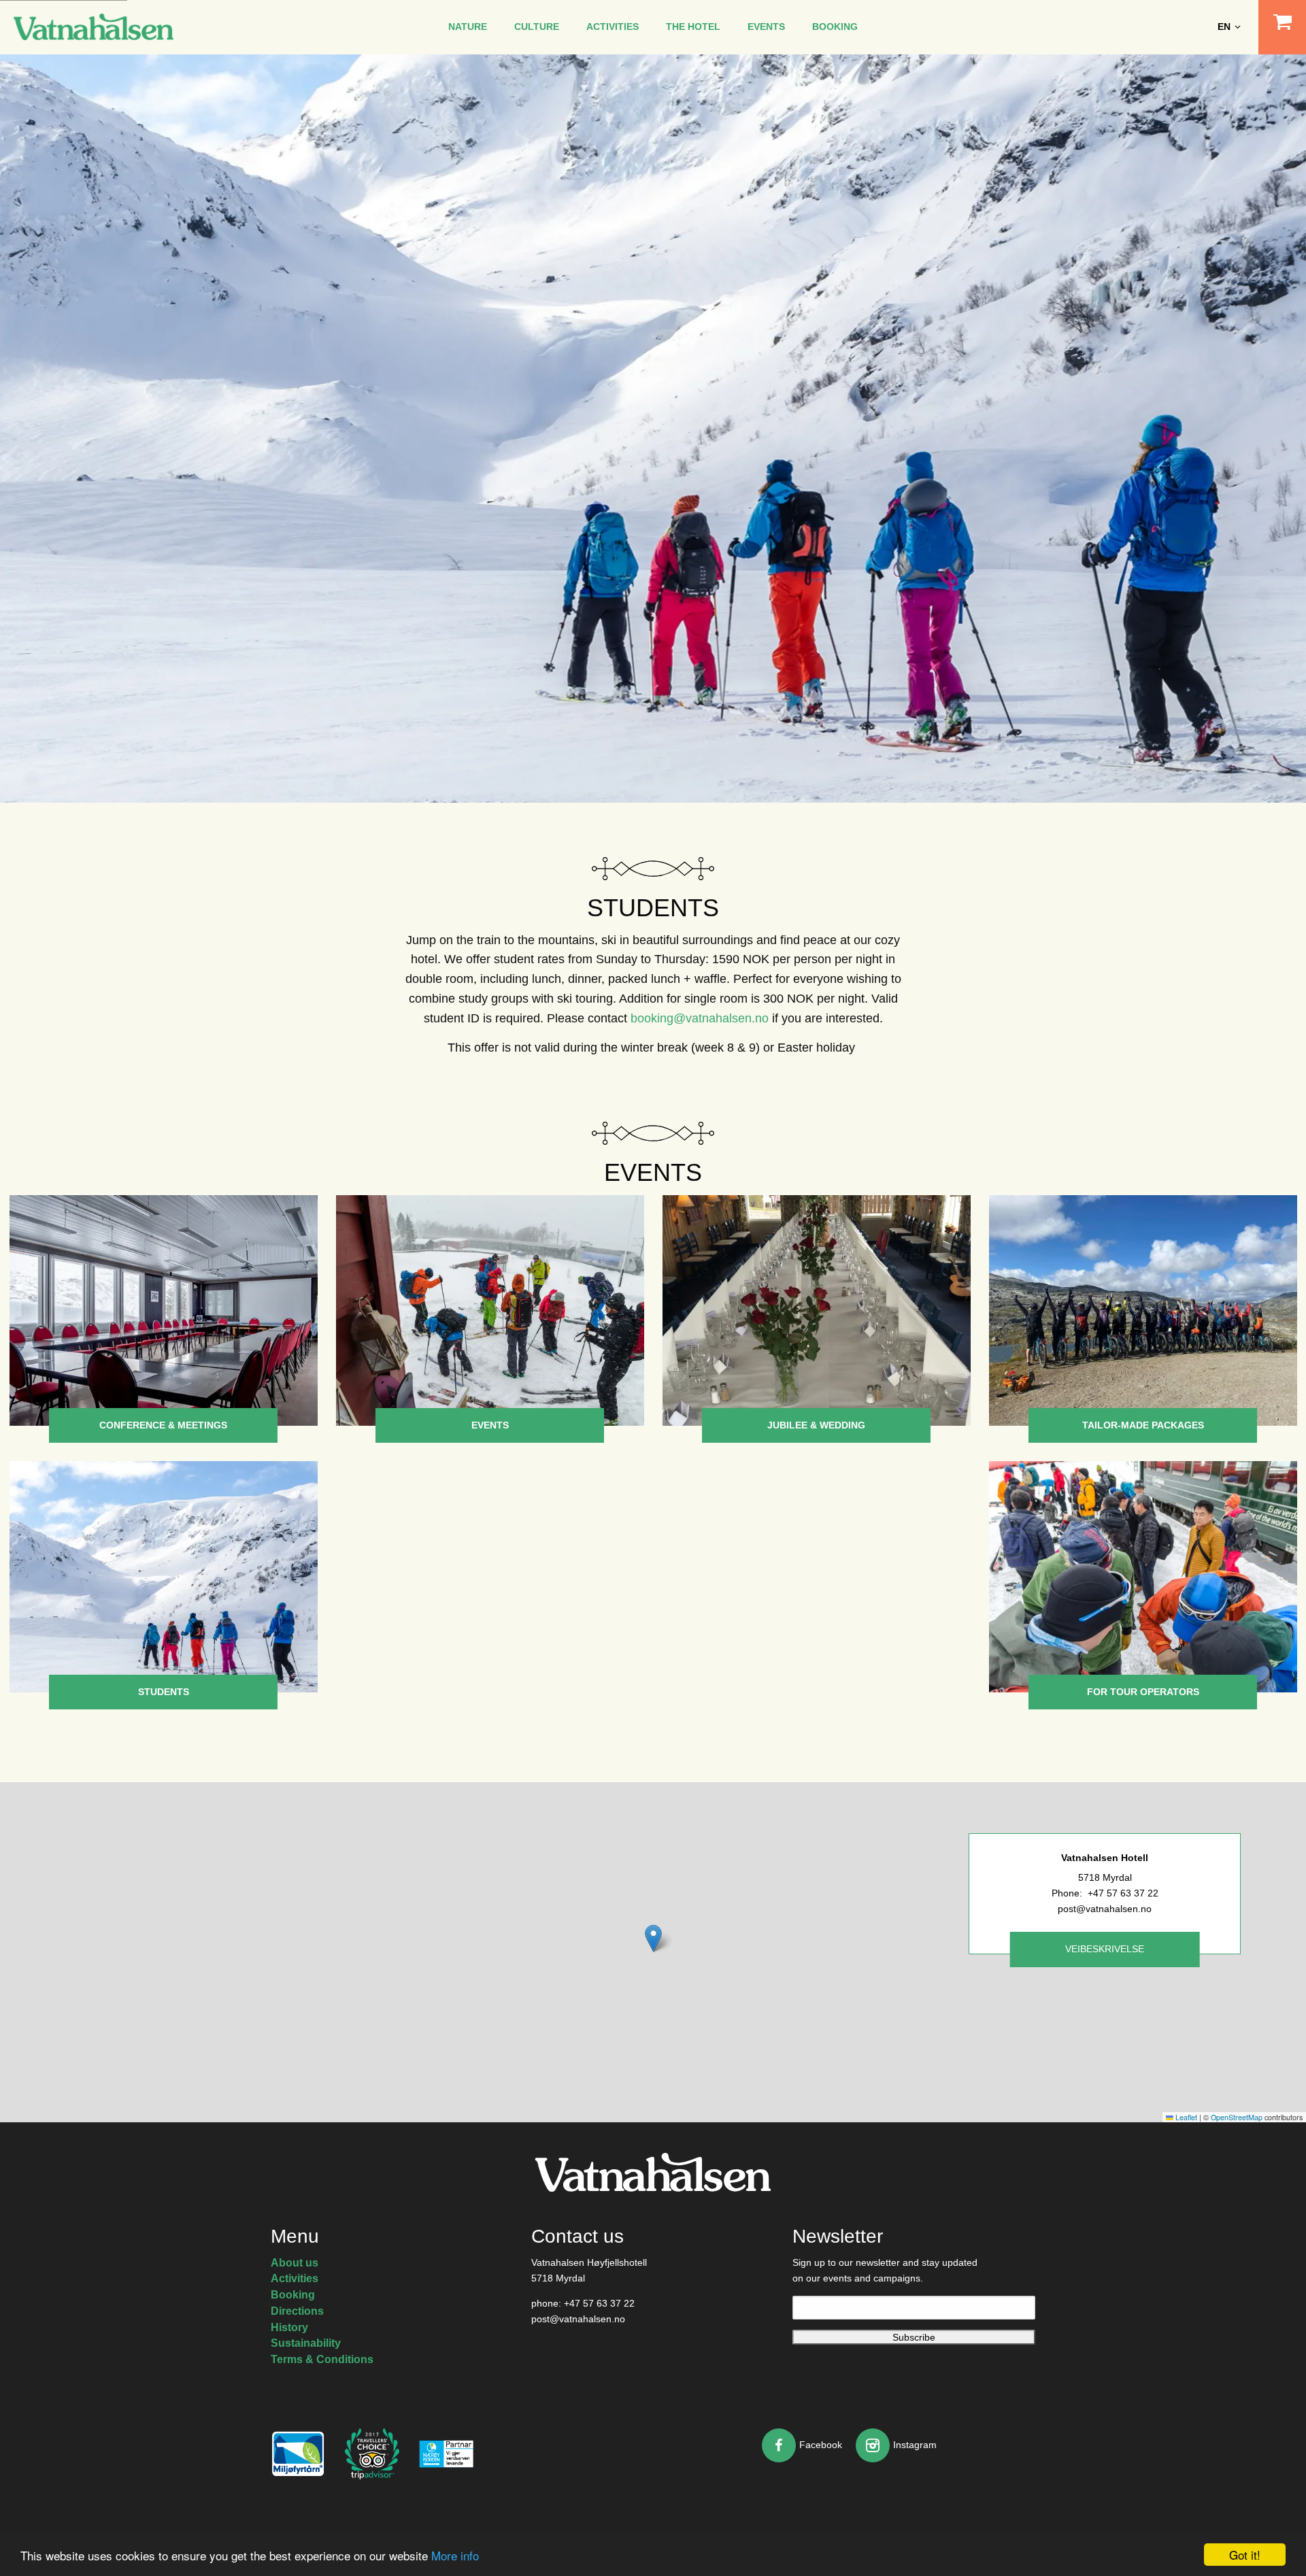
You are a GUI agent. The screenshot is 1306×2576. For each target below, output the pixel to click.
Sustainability (306, 2343)
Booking (293, 2295)
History (289, 2327)
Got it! (1245, 2555)
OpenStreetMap (1237, 2117)
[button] (653, 1938)
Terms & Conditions (322, 2359)
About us (295, 2263)
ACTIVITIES (613, 27)
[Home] (94, 26)
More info (455, 2555)
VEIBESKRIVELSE (1105, 1949)
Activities (295, 2278)
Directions (297, 2311)
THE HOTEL (693, 27)
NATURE (468, 27)
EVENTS (766, 27)
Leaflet (1185, 2117)
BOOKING (835, 27)
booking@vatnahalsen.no (700, 1018)
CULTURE (537, 27)
